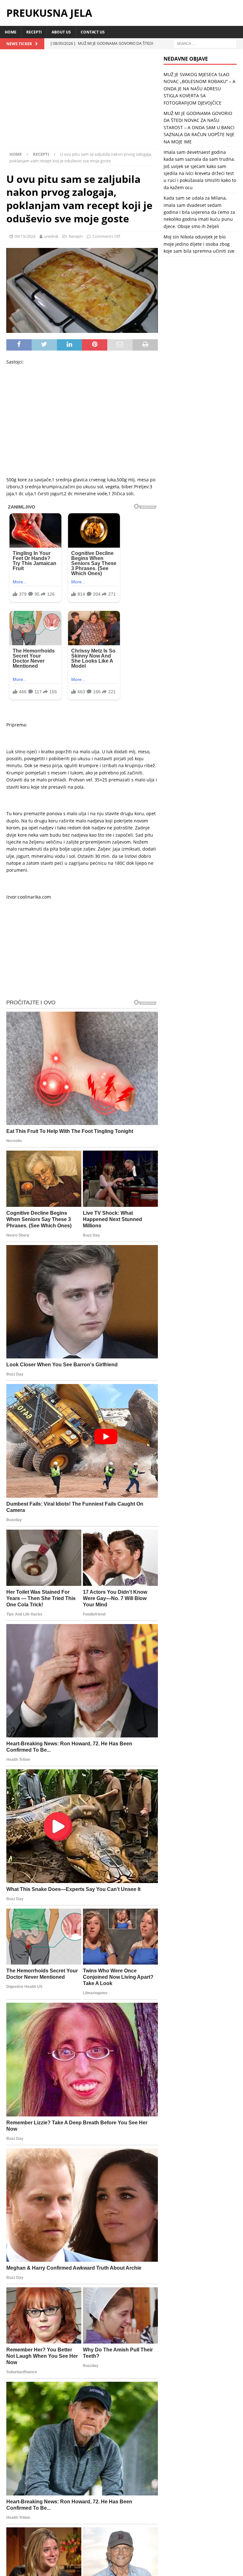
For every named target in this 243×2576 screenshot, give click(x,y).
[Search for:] (205, 43)
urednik (51, 236)
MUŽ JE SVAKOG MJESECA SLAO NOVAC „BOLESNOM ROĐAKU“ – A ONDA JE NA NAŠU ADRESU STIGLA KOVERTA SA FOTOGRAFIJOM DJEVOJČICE (199, 89)
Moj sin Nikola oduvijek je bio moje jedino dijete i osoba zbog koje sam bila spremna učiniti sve (199, 244)
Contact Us (93, 32)
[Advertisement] (82, 102)
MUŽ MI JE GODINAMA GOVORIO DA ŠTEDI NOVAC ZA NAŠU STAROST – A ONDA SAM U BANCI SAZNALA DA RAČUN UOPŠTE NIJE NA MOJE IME (199, 127)
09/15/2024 (25, 236)
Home (11, 32)
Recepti (34, 32)
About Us (61, 32)
